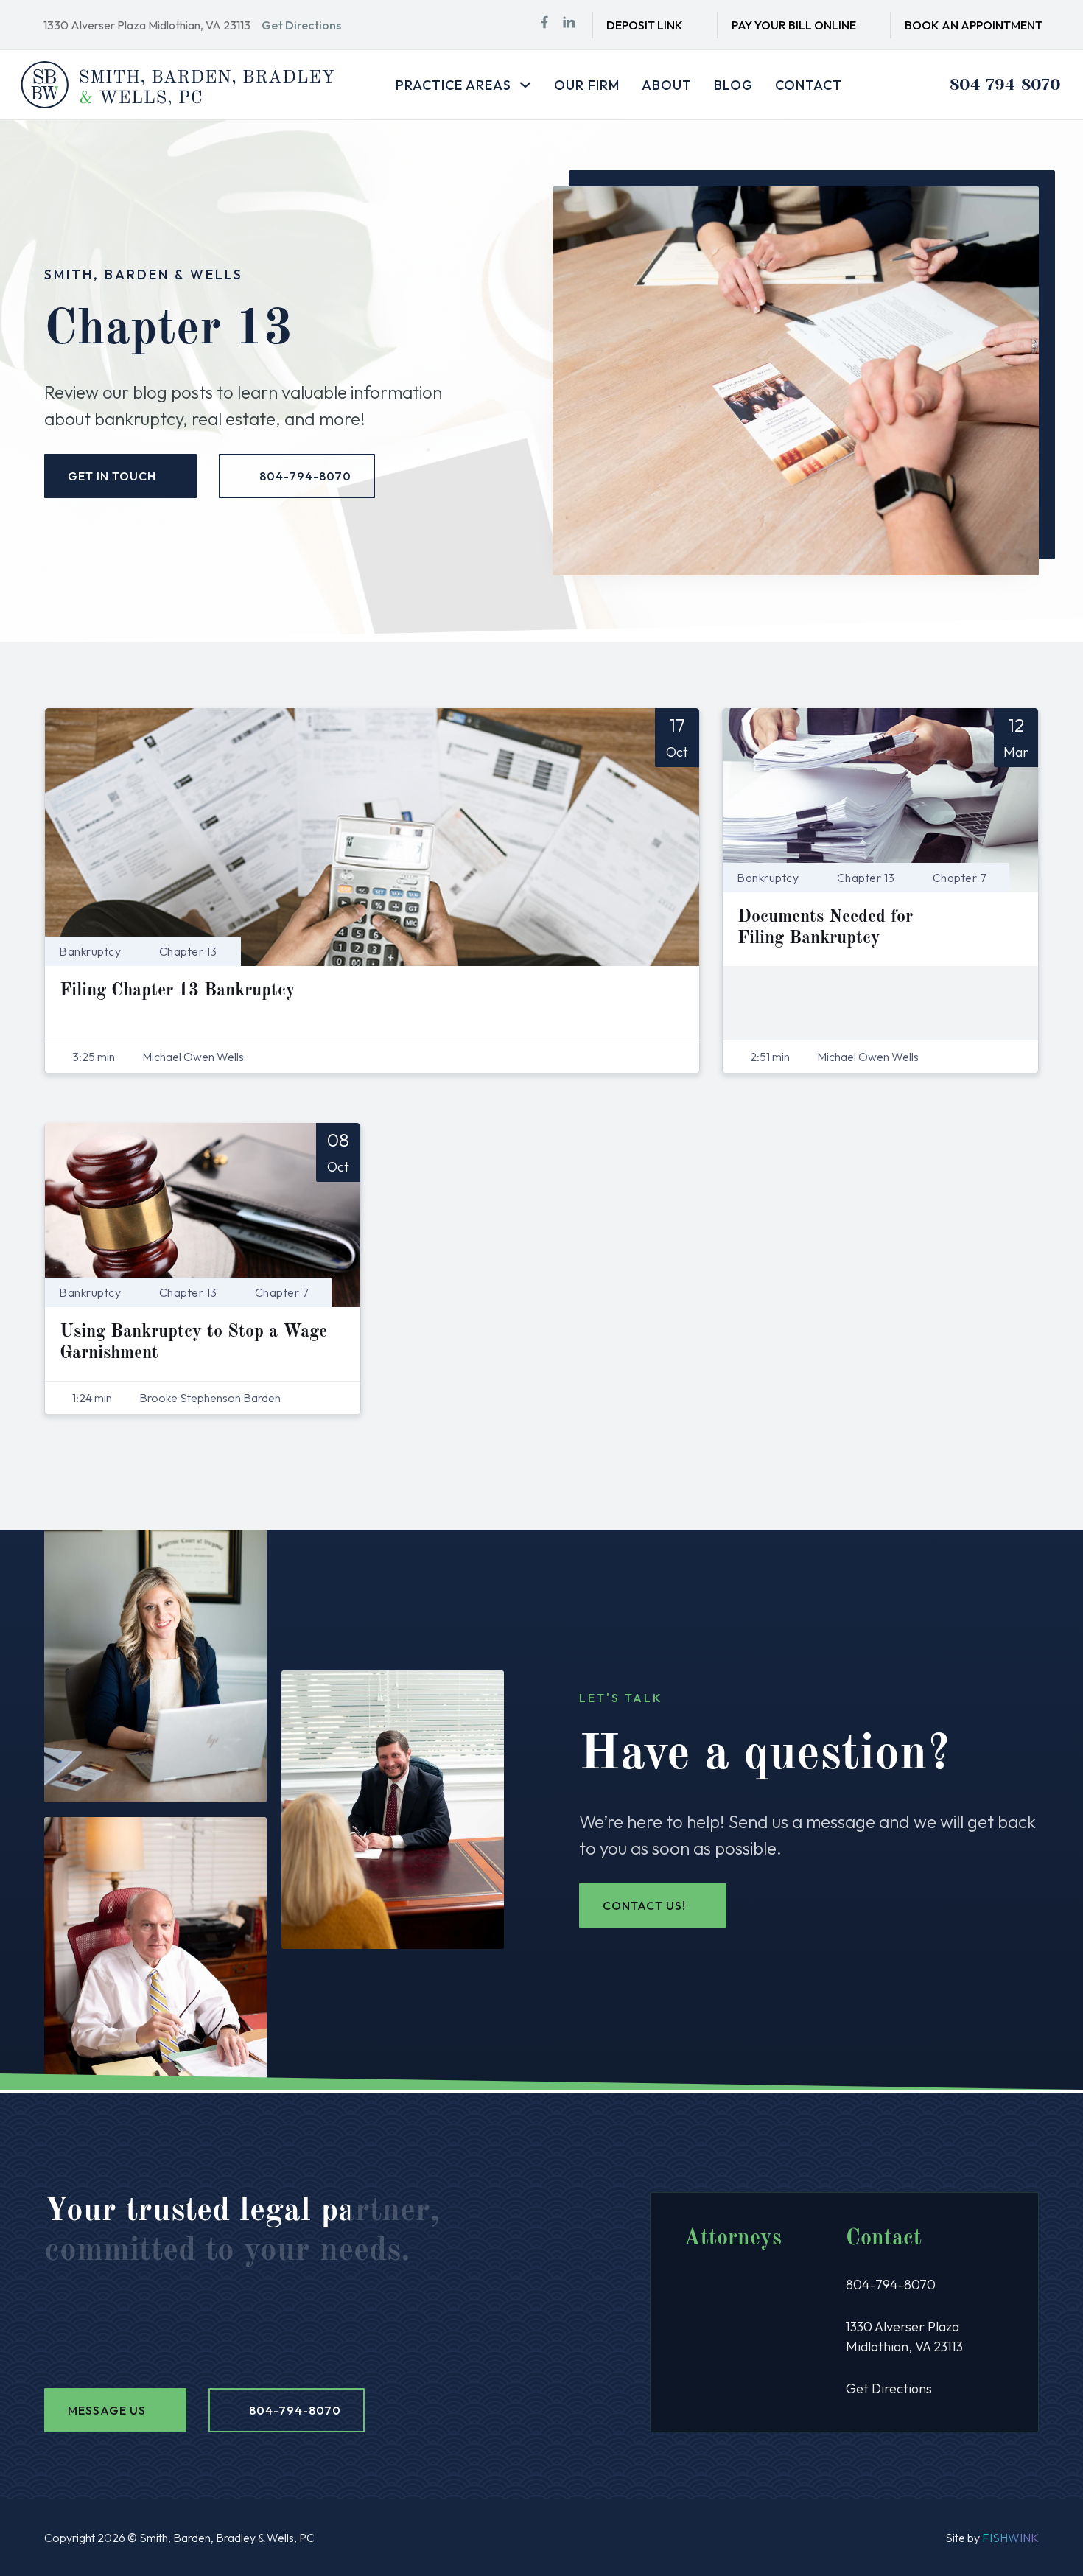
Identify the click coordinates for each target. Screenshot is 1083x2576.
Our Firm (587, 85)
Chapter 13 (188, 951)
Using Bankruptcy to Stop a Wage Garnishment (193, 1343)
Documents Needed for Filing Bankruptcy (825, 928)
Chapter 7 (960, 878)
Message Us (107, 2410)
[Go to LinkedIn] (569, 25)
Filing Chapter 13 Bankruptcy (178, 991)
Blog (733, 85)
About (667, 85)
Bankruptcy (90, 951)
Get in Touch (112, 476)
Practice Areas (453, 85)
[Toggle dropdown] (525, 85)
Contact (809, 85)
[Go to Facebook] (544, 25)
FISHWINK (1010, 2538)
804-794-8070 (1005, 84)
